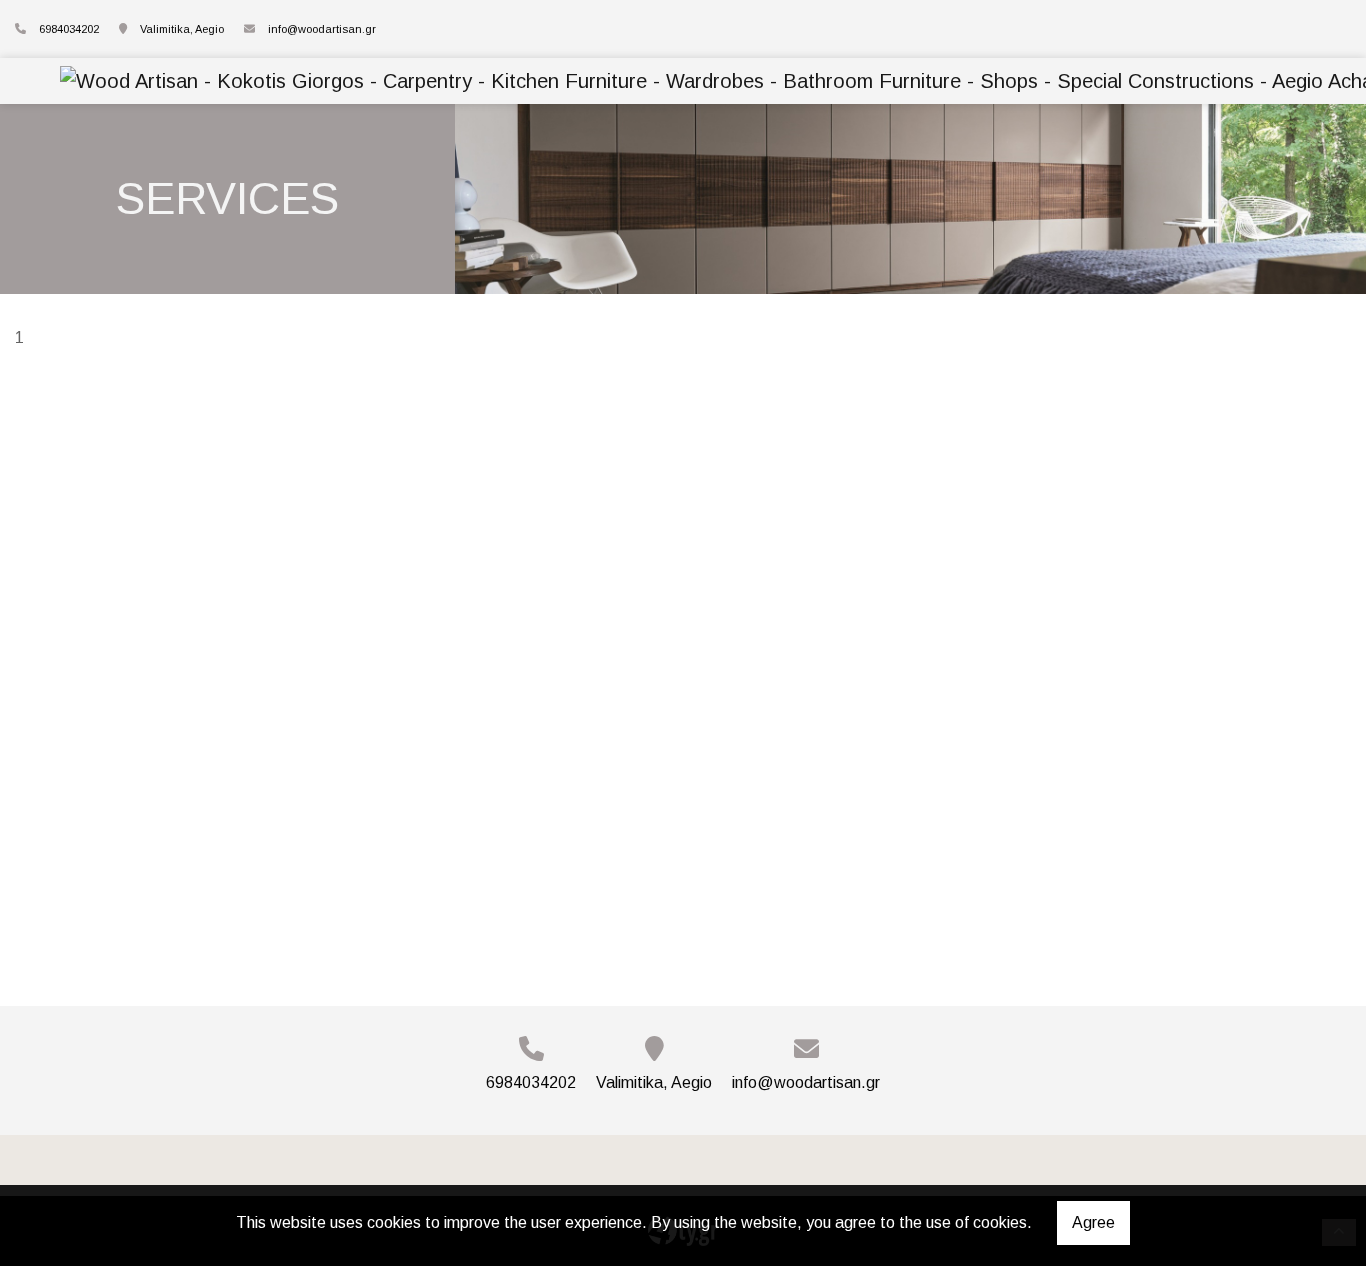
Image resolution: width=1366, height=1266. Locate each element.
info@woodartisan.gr (322, 29)
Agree (1093, 1222)
